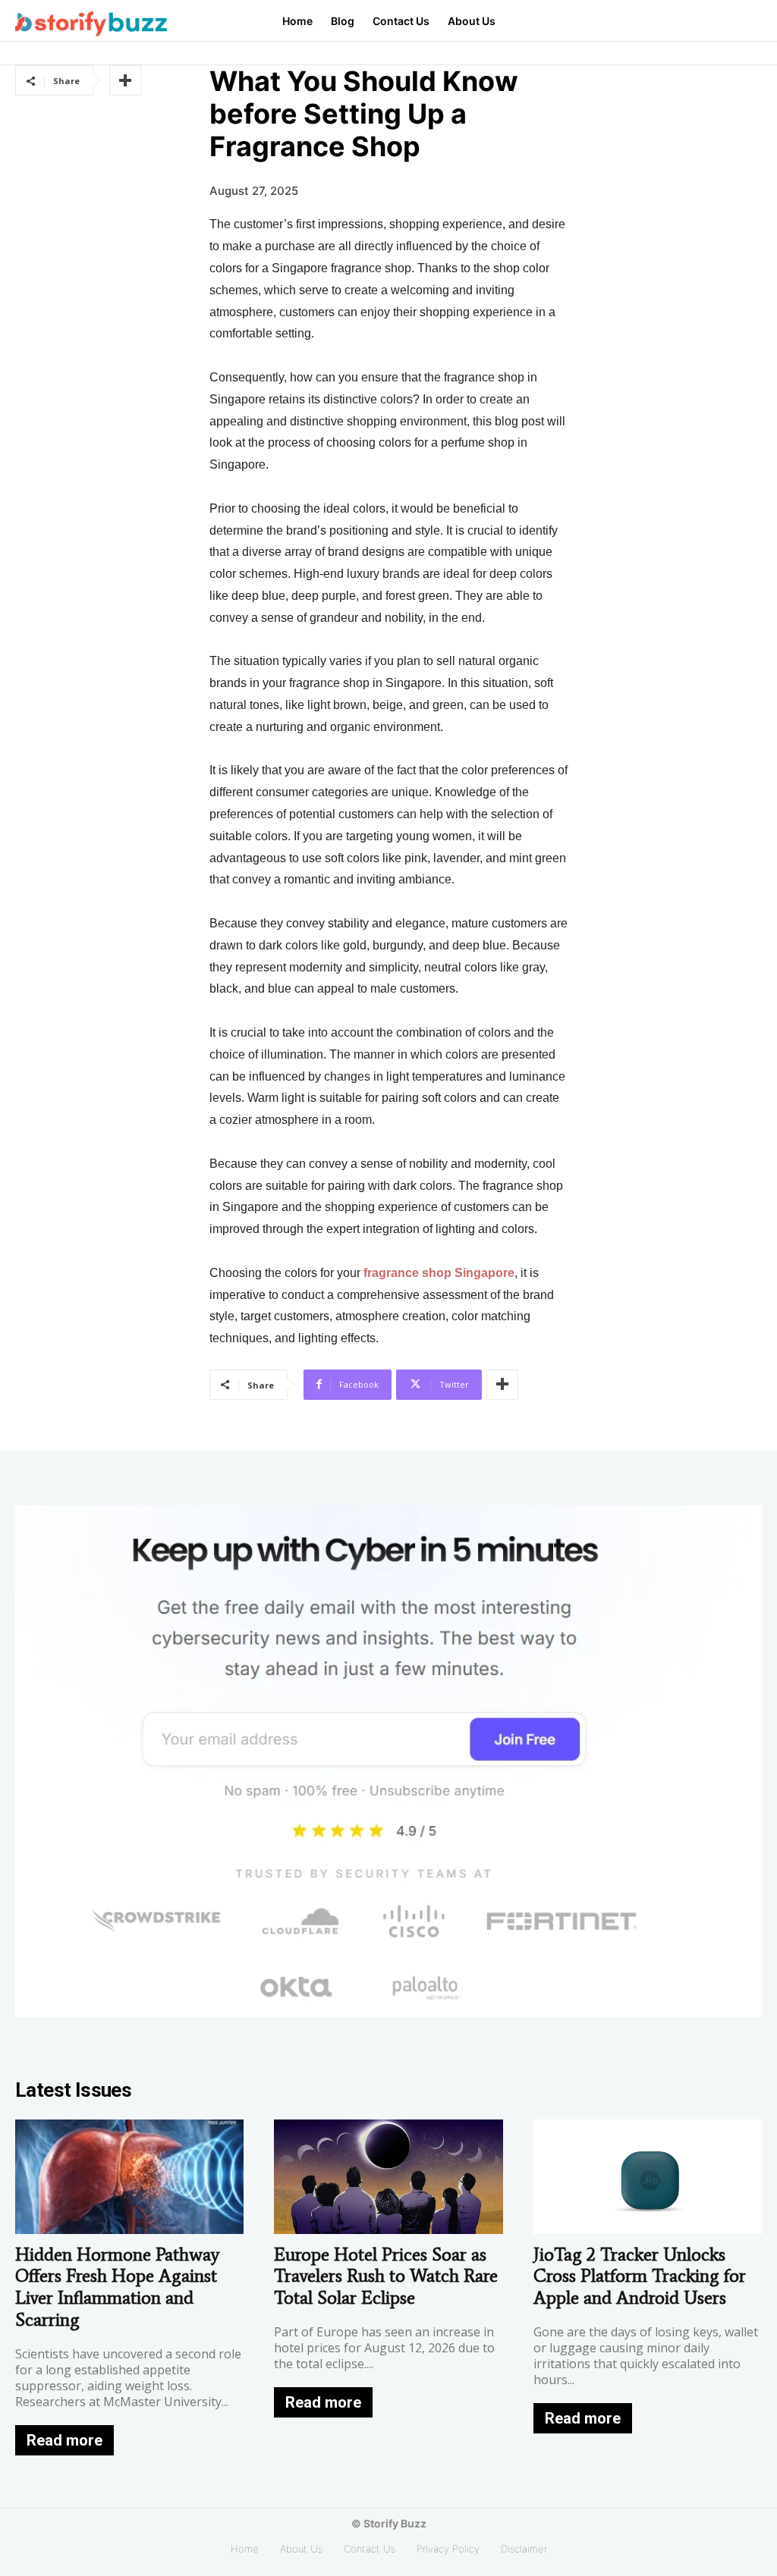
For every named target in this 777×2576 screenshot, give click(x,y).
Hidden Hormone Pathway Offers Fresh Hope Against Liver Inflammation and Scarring (117, 2287)
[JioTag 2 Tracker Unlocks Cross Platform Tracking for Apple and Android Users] (648, 2177)
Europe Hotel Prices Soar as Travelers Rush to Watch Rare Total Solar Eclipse (386, 2276)
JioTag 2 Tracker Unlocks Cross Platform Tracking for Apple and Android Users (640, 2276)
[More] (125, 80)
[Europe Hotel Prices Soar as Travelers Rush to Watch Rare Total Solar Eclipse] (388, 2177)
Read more (64, 2440)
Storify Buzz (395, 2523)
